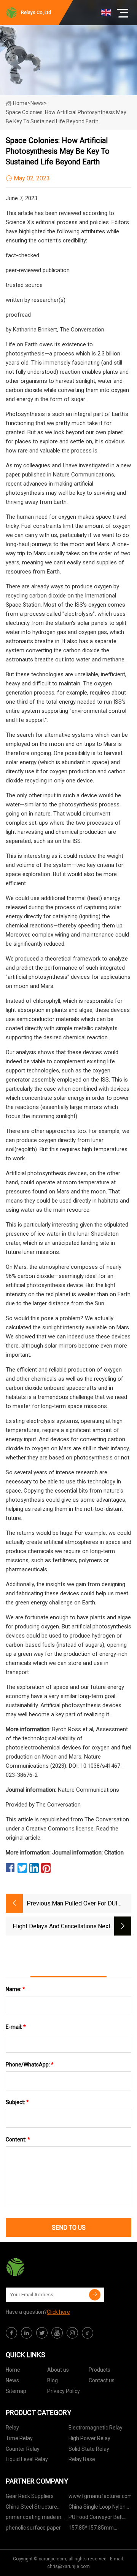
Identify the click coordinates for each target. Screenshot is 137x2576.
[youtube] (57, 2333)
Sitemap (16, 2391)
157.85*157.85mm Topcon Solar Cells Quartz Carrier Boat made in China (100, 2529)
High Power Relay (89, 2438)
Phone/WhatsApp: (30, 2065)
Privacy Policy (64, 2391)
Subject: (17, 2102)
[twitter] (42, 2333)
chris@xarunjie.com (68, 2566)
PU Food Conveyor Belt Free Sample (96, 2518)
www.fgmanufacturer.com (100, 2496)
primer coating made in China (33, 2518)
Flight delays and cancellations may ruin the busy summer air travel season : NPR (55, 1927)
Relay (12, 2428)
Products (100, 2370)
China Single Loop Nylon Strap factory (97, 2508)
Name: (15, 1989)
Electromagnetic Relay (96, 2428)
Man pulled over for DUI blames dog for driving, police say (85, 1904)
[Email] (95, 2295)
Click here (58, 2312)
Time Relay (19, 2438)
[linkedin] (27, 2333)
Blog (53, 2380)
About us (58, 2370)
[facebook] (11, 2333)
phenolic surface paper (33, 2528)
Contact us (102, 2380)
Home (20, 103)
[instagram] (72, 2333)
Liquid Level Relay (27, 2459)
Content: (18, 2139)
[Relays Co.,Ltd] (44, 2267)
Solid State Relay (89, 2449)
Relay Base (82, 2459)
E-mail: (16, 2027)
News (12, 2380)
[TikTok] (88, 2333)
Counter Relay (23, 2449)
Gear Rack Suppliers (30, 2496)
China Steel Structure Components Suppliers (33, 2508)
